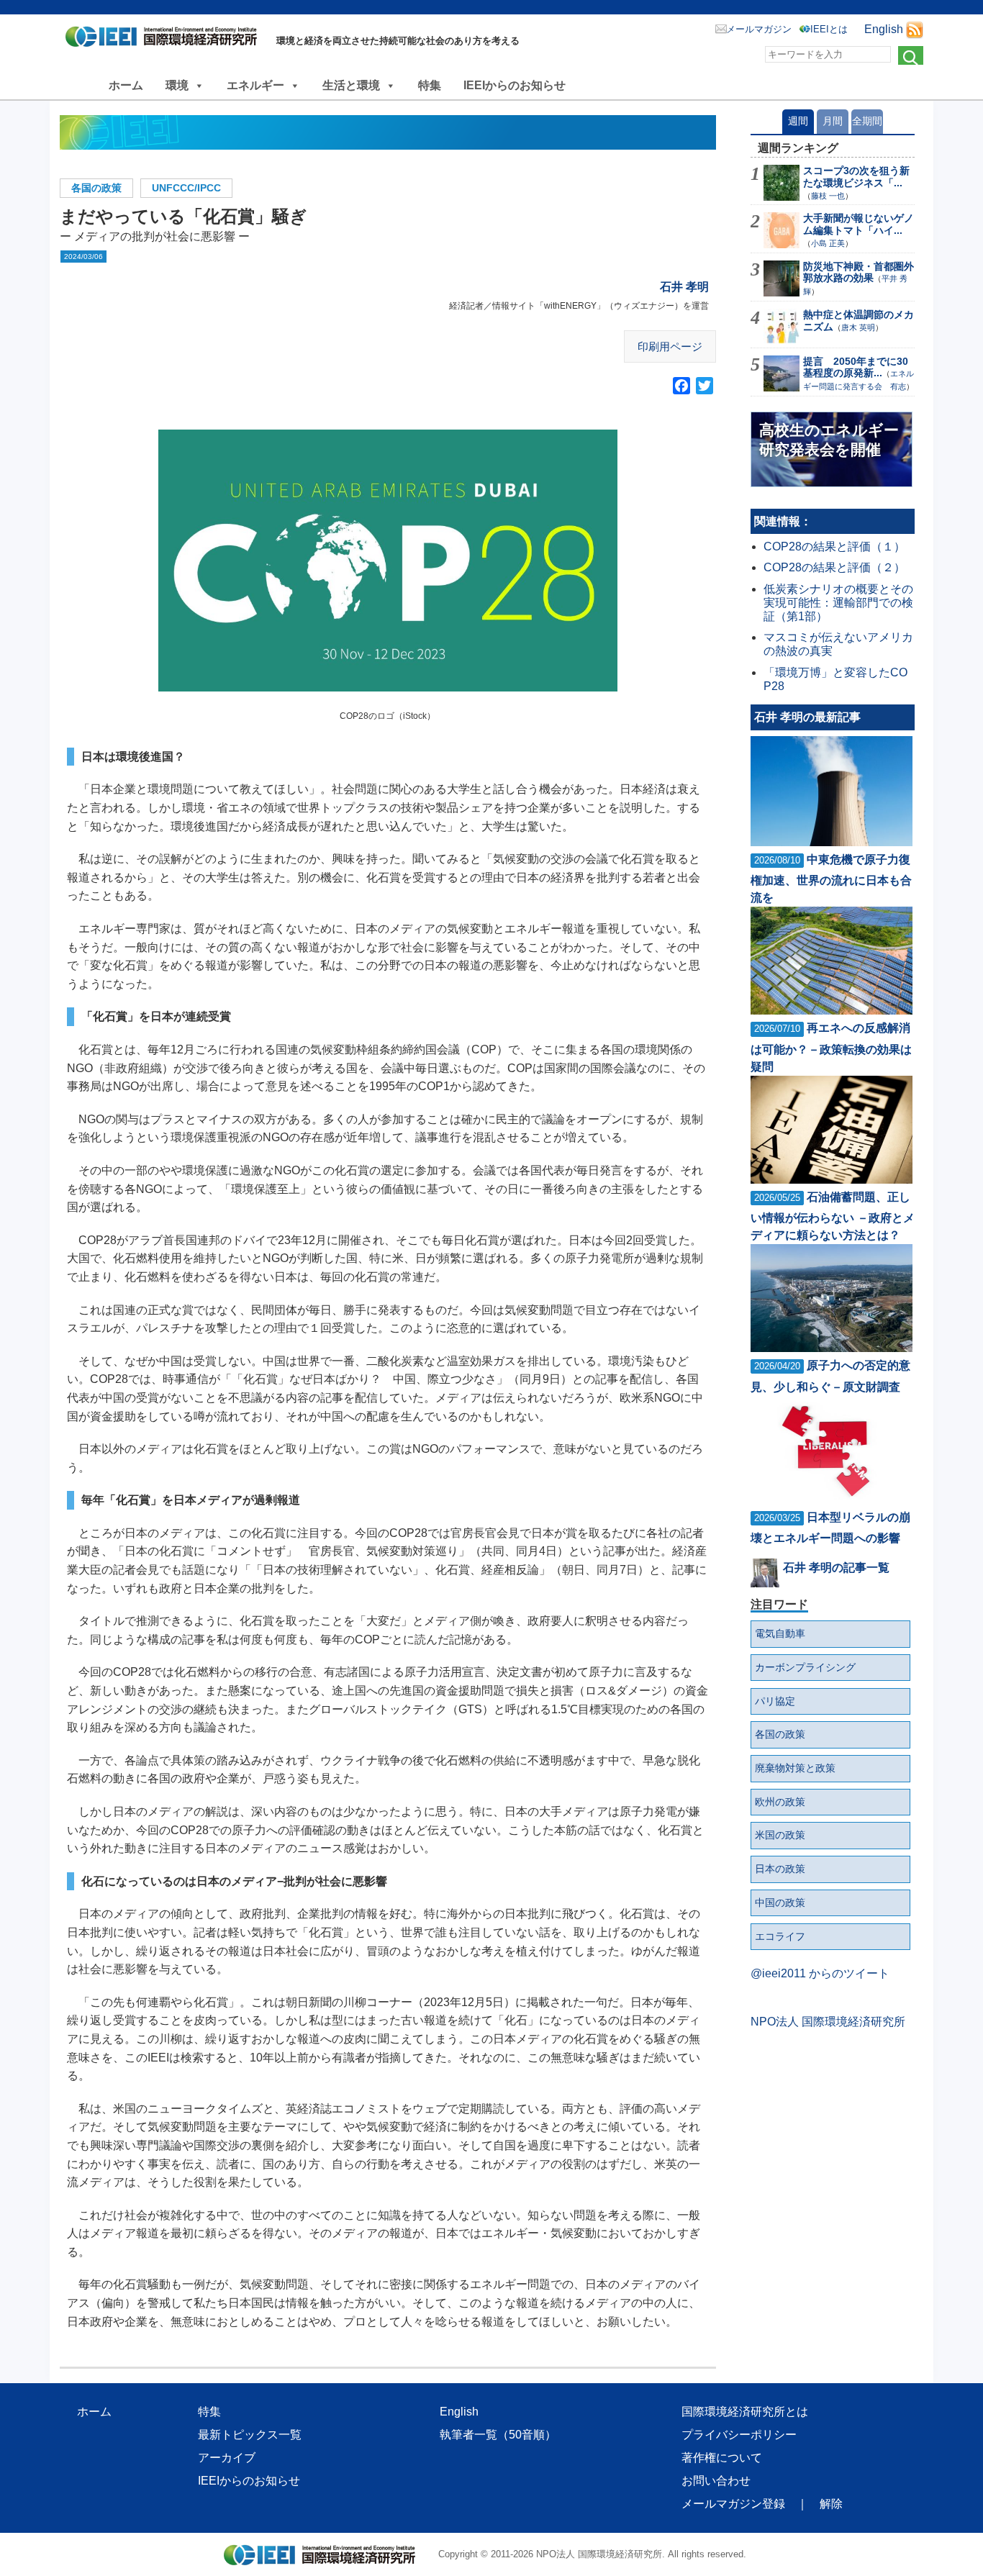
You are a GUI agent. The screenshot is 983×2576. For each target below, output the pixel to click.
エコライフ (780, 1936)
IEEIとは (829, 29)
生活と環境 (351, 85)
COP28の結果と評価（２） (834, 567)
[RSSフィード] (915, 29)
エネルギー (255, 85)
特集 (430, 85)
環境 (177, 85)
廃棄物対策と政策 (795, 1768)
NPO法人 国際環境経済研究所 (828, 2022)
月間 (833, 121)
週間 (798, 121)
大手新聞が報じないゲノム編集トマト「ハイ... (859, 224)
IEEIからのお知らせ (515, 85)
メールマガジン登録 (733, 2504)
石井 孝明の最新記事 (807, 717)
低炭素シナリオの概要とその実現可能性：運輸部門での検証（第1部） (838, 603)
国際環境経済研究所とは (745, 2412)
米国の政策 (780, 1835)
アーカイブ (227, 2458)
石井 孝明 (684, 287)
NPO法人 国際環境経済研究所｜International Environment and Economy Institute (165, 40)
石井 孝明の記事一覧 (836, 1568)
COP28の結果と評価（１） (834, 547)
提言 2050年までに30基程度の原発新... (856, 367)
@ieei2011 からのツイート (820, 1973)
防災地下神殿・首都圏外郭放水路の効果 (859, 272)
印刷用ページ (670, 346)
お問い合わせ (716, 2481)
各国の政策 (96, 188)
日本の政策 (780, 1869)
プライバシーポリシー (739, 2435)
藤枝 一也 (828, 196)
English (884, 29)
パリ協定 (775, 1701)
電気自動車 (780, 1633)
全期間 (867, 121)
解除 (831, 2504)
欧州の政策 (780, 1802)
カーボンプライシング (805, 1667)
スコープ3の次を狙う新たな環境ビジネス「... (856, 177)
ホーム (126, 85)
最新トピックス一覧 (250, 2435)
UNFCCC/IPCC (186, 188)
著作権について (722, 2458)
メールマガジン (759, 29)
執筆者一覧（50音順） (498, 2435)
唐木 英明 (858, 327)
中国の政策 (780, 1902)
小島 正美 (828, 243)
